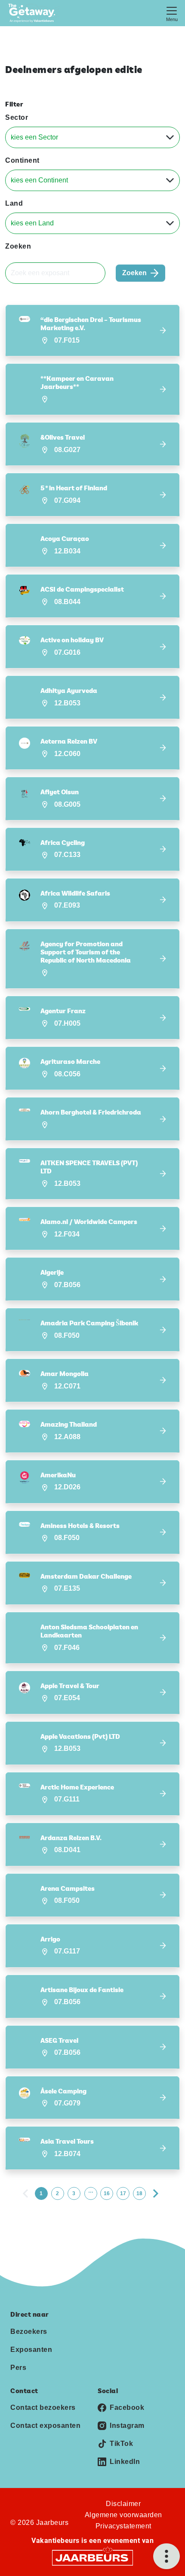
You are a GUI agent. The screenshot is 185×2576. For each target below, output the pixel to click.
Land (14, 203)
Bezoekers (29, 2331)
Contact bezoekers (43, 2407)
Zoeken (18, 246)
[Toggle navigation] (172, 13)
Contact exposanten (45, 2426)
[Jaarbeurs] (92, 2557)
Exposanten (31, 2350)
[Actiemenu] (166, 2556)
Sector (17, 117)
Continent (22, 160)
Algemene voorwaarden (123, 2515)
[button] (92, 330)
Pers (18, 2368)
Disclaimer (123, 2504)
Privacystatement (123, 2526)
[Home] (34, 13)
